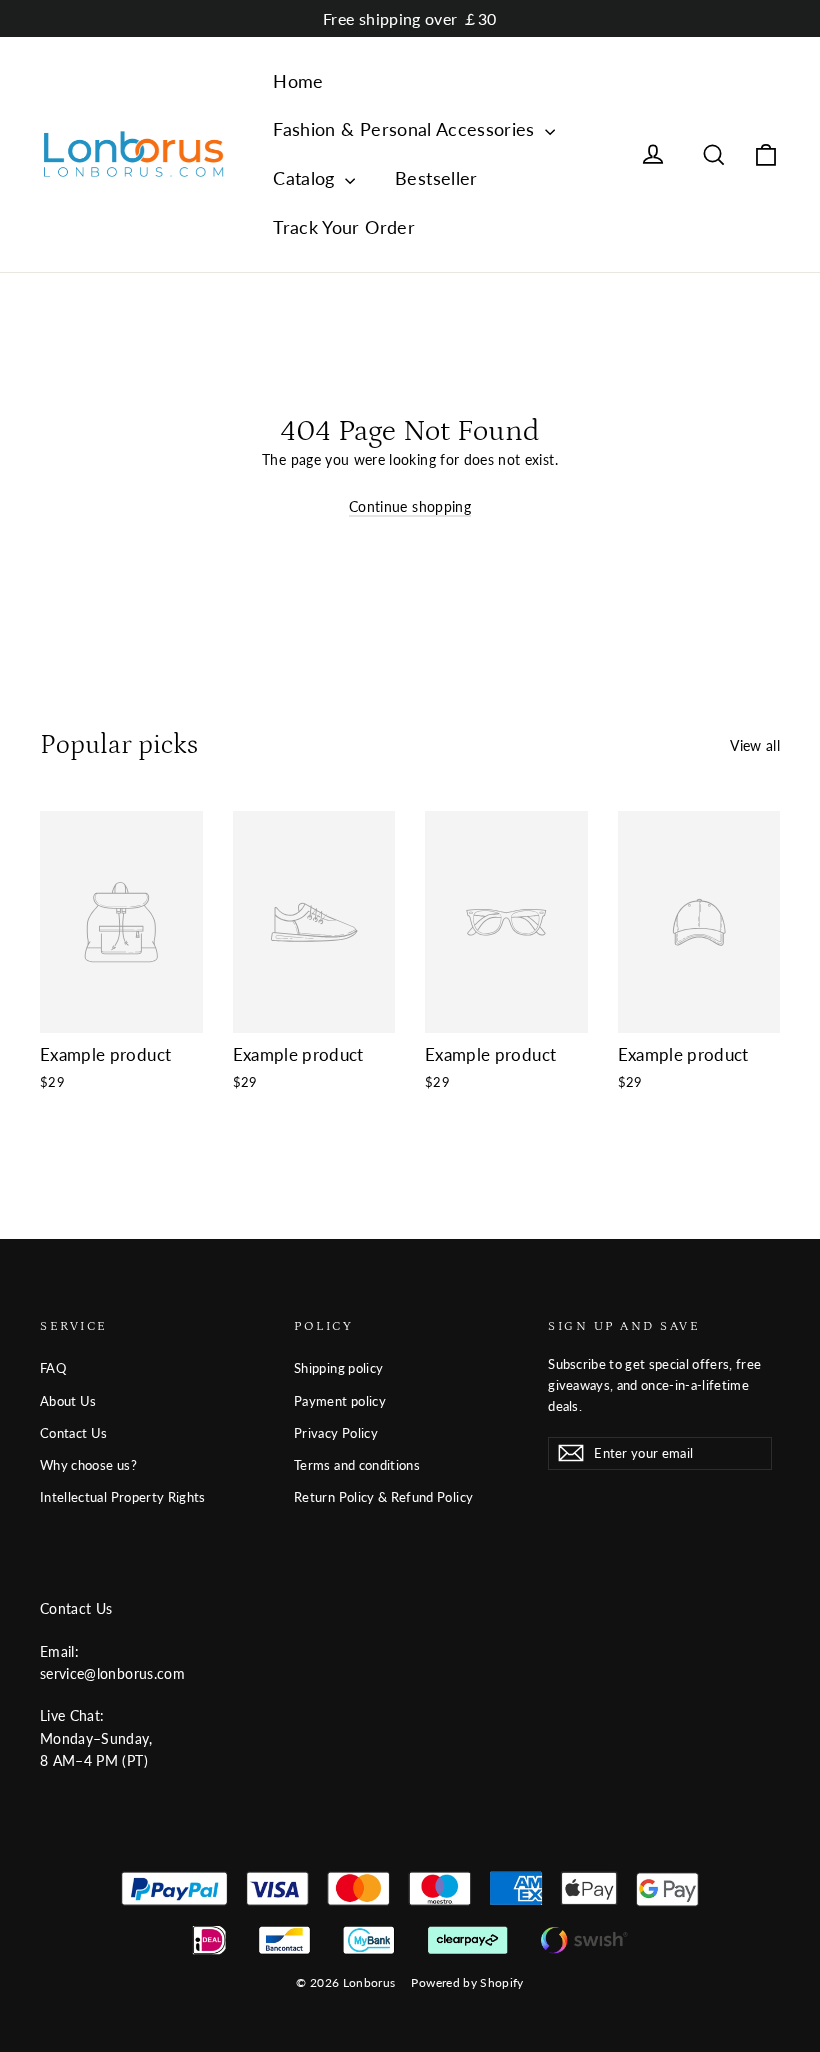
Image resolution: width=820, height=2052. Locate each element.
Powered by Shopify (467, 1982)
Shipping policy (338, 1368)
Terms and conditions (357, 1465)
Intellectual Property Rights (123, 1497)
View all (755, 745)
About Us (68, 1401)
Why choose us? (88, 1465)
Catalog (306, 178)
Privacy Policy (336, 1433)
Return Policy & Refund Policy (383, 1497)
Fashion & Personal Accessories (406, 129)
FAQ (53, 1368)
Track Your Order (344, 227)
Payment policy (340, 1401)
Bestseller (436, 178)
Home (298, 81)
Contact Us (74, 1433)
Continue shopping (410, 506)
